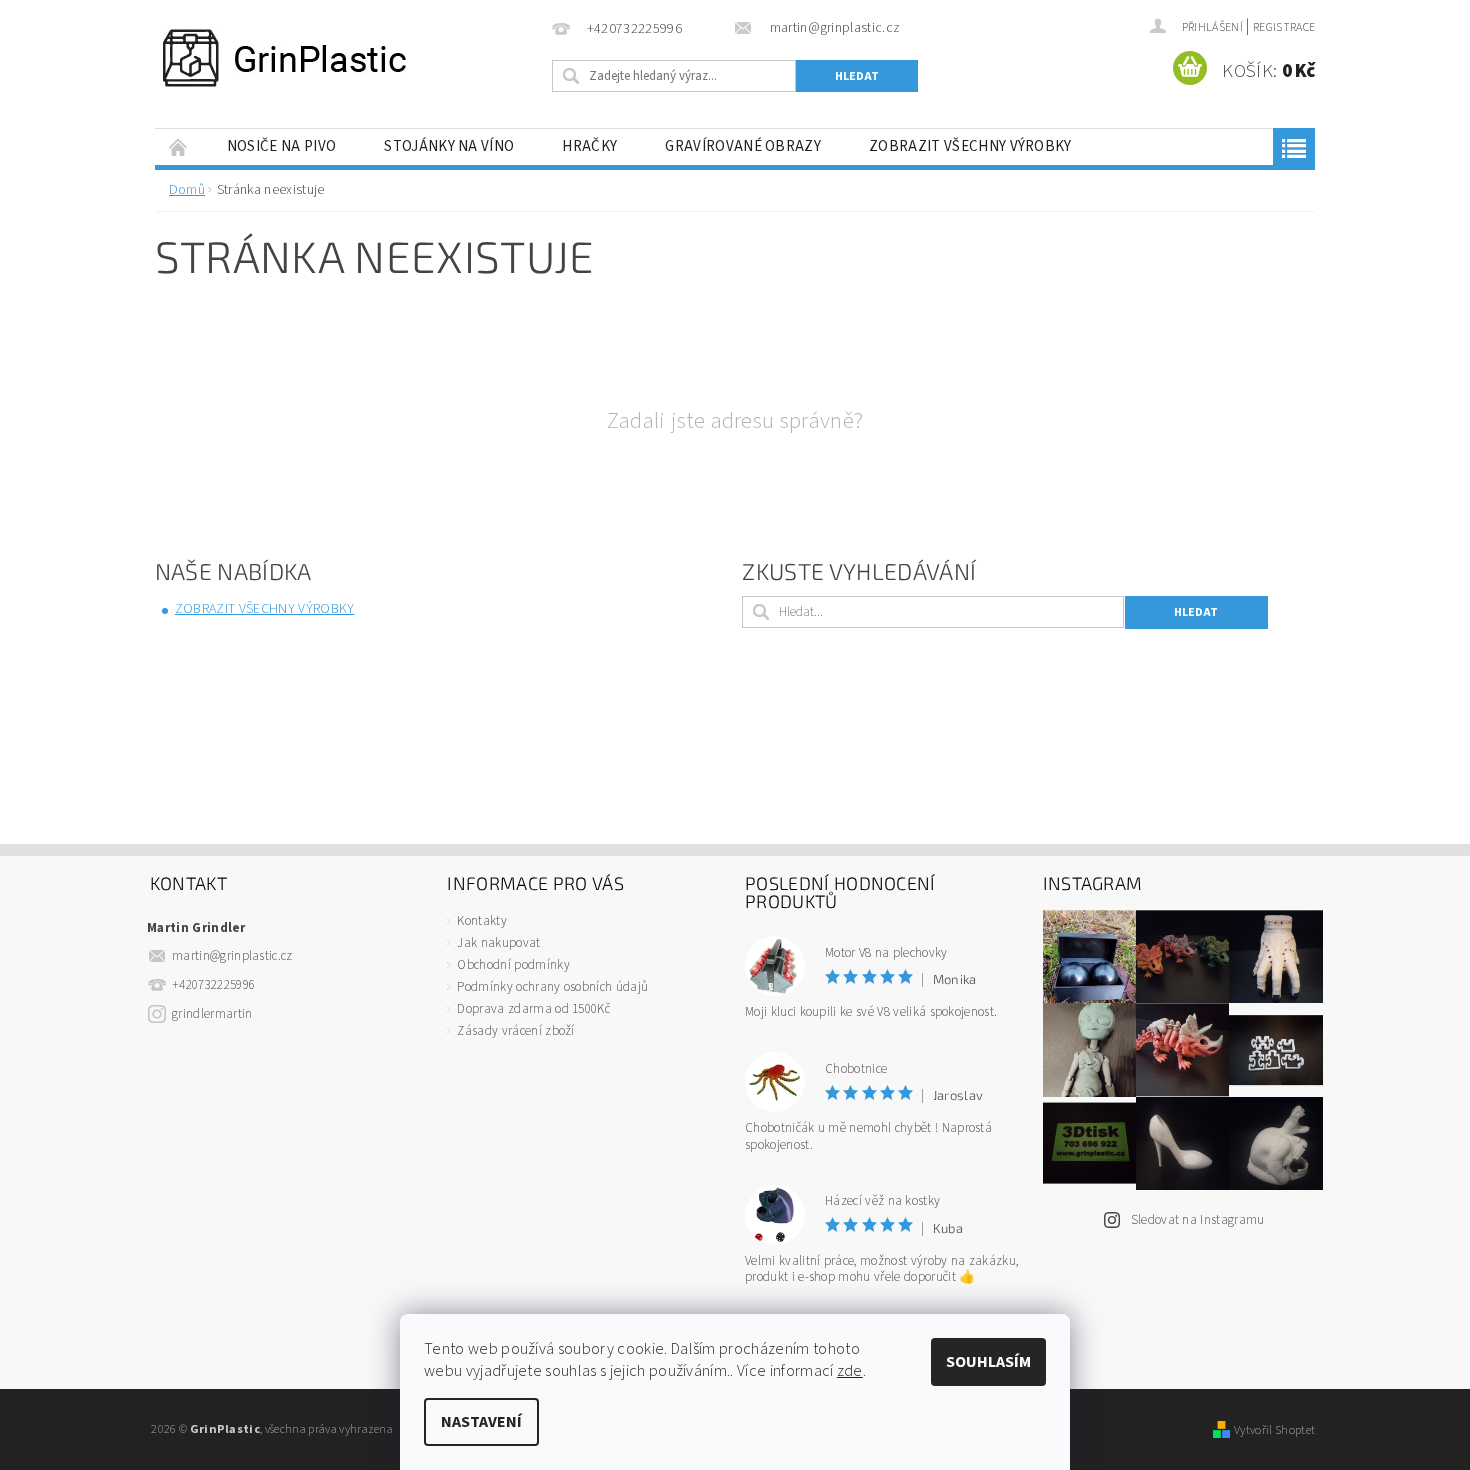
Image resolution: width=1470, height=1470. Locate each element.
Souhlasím (988, 1362)
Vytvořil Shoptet (1274, 1430)
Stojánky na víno (449, 146)
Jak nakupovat (498, 943)
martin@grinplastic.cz (232, 956)
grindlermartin (212, 1014)
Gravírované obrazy (743, 146)
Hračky (589, 146)
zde (850, 1371)
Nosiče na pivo (281, 146)
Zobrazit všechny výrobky (970, 146)
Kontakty (482, 921)
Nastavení (481, 1422)
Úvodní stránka (179, 146)
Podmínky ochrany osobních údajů (552, 987)
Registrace (1284, 27)
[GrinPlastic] (284, 58)
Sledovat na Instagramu (1198, 1220)
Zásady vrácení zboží (515, 1031)
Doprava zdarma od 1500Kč (533, 1009)
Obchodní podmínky (513, 965)
